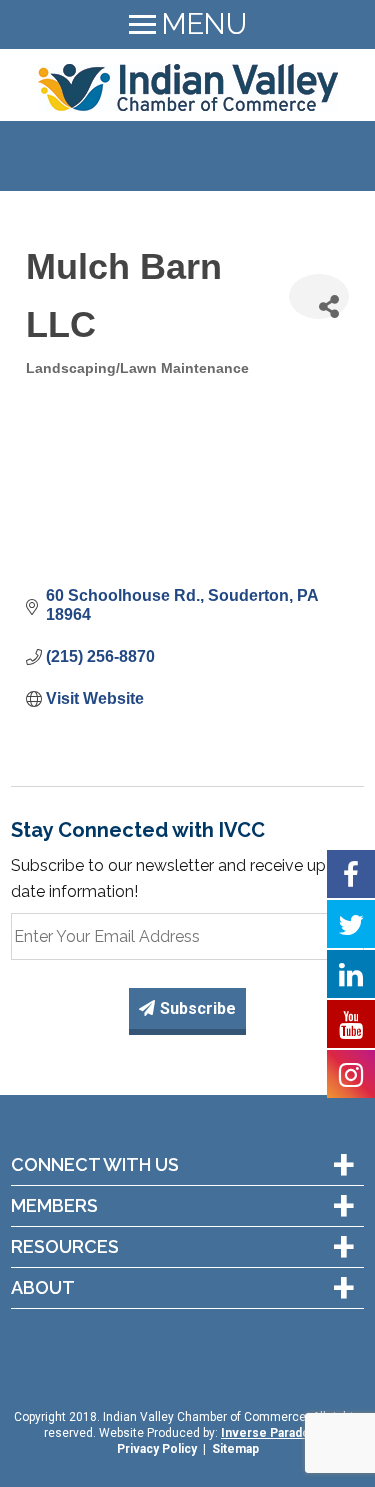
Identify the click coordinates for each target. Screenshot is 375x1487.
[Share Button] (319, 296)
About (43, 1288)
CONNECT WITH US (95, 1165)
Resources (65, 1247)
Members (54, 1206)
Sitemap (235, 1449)
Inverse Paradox (268, 1433)
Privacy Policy (157, 1449)
